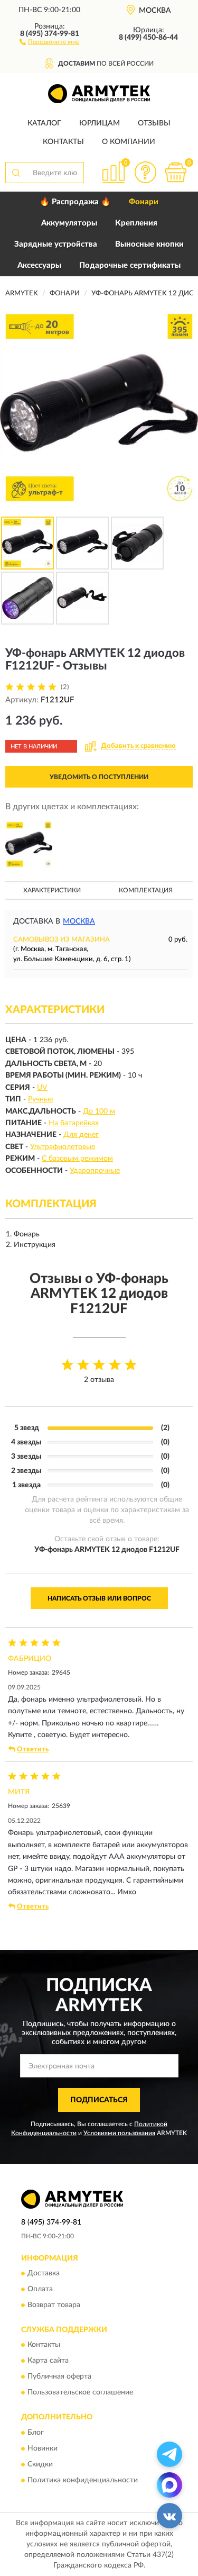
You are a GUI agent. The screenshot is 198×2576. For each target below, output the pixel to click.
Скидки (40, 2464)
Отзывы (154, 123)
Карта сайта (48, 2361)
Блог (36, 2433)
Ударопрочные (95, 1171)
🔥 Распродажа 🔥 (75, 202)
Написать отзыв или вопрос (99, 1598)
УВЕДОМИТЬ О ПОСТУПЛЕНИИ (99, 777)
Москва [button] (79, 921)
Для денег (81, 1135)
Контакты (63, 142)
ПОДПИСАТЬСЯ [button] (99, 2100)
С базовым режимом (77, 1159)
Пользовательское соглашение (80, 2393)
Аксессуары (39, 265)
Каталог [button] (44, 123)
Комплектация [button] (146, 890)
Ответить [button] (33, 1750)
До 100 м (99, 1111)
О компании (129, 142)
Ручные (40, 1099)
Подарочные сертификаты (130, 265)
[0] (175, 172)
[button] (49, 41)
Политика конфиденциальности (83, 2480)
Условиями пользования (119, 2133)
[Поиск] (16, 173)
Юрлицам (100, 123)
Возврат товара (54, 2305)
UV (42, 1088)
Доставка (44, 2273)
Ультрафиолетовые (63, 1147)
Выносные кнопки (149, 244)
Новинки (43, 2448)
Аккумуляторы (69, 223)
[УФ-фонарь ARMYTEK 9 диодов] (29, 844)
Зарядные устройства (56, 244)
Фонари (144, 202)
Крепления (136, 223)
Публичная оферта (59, 2377)
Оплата (40, 2289)
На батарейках (74, 1123)
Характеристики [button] (52, 890)
